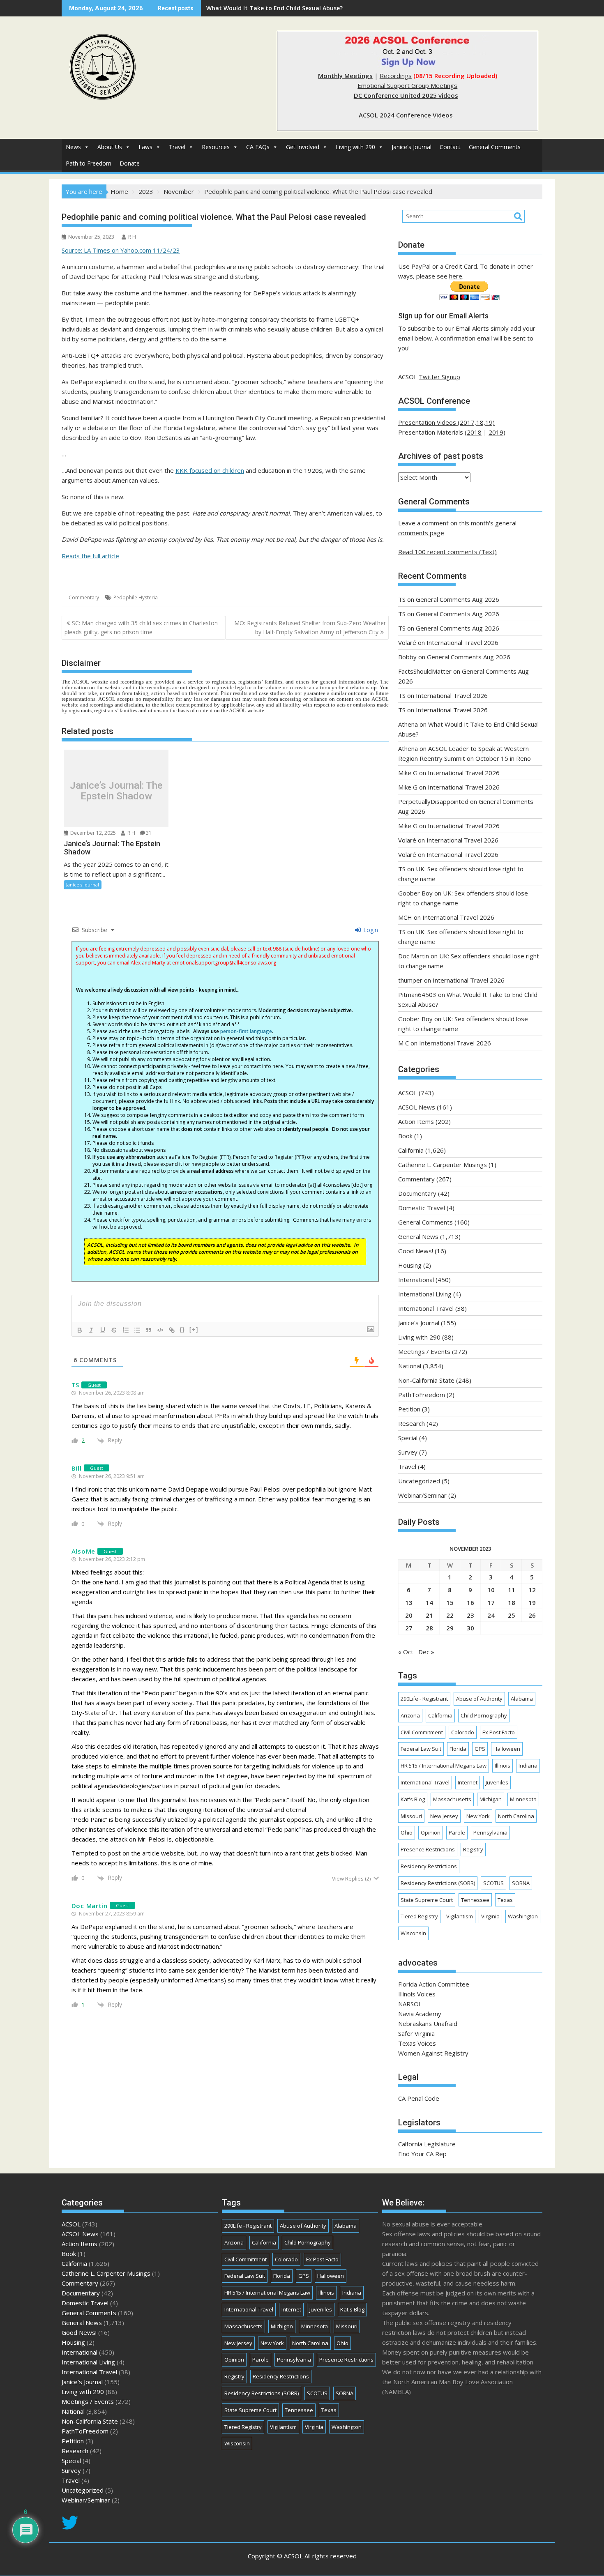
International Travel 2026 (462, 642)
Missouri (411, 1816)
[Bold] (80, 1330)
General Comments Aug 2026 (458, 599)
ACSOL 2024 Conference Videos (406, 115)
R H (132, 237)
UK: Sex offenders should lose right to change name (281, 8)
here (456, 276)
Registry (473, 1849)
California (411, 1150)
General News (418, 1236)
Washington (523, 1916)
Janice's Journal (412, 147)
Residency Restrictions (429, 1866)
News (73, 147)
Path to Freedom (89, 163)
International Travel (426, 1308)
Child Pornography (484, 1715)
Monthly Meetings (345, 76)
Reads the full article (90, 556)
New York (478, 1816)
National (410, 1366)
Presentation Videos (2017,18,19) (446, 422)
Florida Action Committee (434, 1984)
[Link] (172, 1330)
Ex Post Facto (499, 1732)
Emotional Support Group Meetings (407, 85)
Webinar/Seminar (422, 1495)
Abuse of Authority (479, 1699)
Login (370, 930)
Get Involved (303, 147)
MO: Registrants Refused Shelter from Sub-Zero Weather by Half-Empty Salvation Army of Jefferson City (310, 627)
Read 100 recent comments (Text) (447, 552)
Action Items (416, 1121)
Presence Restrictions (428, 1849)
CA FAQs (258, 147)
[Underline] (103, 1330)
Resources (216, 147)
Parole (457, 1832)
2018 (474, 432)
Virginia (490, 1916)
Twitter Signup (439, 377)
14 (429, 1602)
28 (429, 1628)
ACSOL (408, 1093)
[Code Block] (160, 1330)
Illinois (503, 1766)
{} (182, 1329)
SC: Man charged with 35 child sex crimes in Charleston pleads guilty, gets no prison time (141, 627)
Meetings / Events (424, 1351)
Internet (468, 1782)
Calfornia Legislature (427, 2144)
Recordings (396, 76)
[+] (194, 1329)
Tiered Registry (419, 1916)
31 (149, 833)
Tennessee (475, 1900)
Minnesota (523, 1799)
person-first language (246, 1031)
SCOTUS (493, 1883)
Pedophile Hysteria (136, 597)
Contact (450, 147)
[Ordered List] (126, 1330)
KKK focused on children (210, 470)
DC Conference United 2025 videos (406, 95)
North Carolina (516, 1816)
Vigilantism (460, 1916)
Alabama (522, 1699)
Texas (505, 1900)
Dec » (426, 1652)
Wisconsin (413, 1933)
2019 (496, 432)
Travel (177, 147)
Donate (130, 163)
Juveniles (497, 1782)
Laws (145, 147)
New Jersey (444, 1816)
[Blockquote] (149, 1330)
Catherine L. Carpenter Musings (443, 1165)
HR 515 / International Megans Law (444, 1766)
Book (405, 1136)
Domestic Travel (422, 1208)
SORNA (521, 1883)
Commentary (84, 597)
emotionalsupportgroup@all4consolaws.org (224, 963)
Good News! (416, 1251)
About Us (110, 147)
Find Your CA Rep (422, 2154)
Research (412, 1423)
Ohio (407, 1832)
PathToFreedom (422, 1395)
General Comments (495, 147)
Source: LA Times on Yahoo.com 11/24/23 (121, 250)
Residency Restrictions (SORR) (438, 1883)
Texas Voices (417, 2043)
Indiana (528, 1766)
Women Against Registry (433, 2053)
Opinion (431, 1832)
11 (512, 1590)
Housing (410, 1265)
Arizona (410, 1715)
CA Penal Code (419, 2098)
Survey (408, 1452)
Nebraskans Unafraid (428, 2024)
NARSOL (410, 2004)
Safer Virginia (416, 2033)
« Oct (406, 1652)
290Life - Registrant (424, 1699)
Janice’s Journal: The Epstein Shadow (116, 791)
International (416, 1280)
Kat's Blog (413, 1799)
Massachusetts (452, 1799)
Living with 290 (355, 147)
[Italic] (91, 1330)
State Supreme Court (427, 1900)
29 (450, 1628)
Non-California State (426, 1380)
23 (470, 1615)
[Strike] (114, 1330)
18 (512, 1602)
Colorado (463, 1732)
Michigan (491, 1799)
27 (409, 1628)
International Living (425, 1294)
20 (409, 1615)
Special (408, 1438)
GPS (480, 1749)
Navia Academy (420, 2014)
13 (409, 1602)
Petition (409, 1409)
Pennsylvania (490, 1832)
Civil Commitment (422, 1732)
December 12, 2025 (92, 833)
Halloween (507, 1749)
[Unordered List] (137, 1330)
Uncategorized (419, 1481)
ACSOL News (417, 1107)
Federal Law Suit (421, 1749)
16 (470, 1602)
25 (512, 1615)
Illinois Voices (417, 1994)
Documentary (417, 1193)
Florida (458, 1749)
